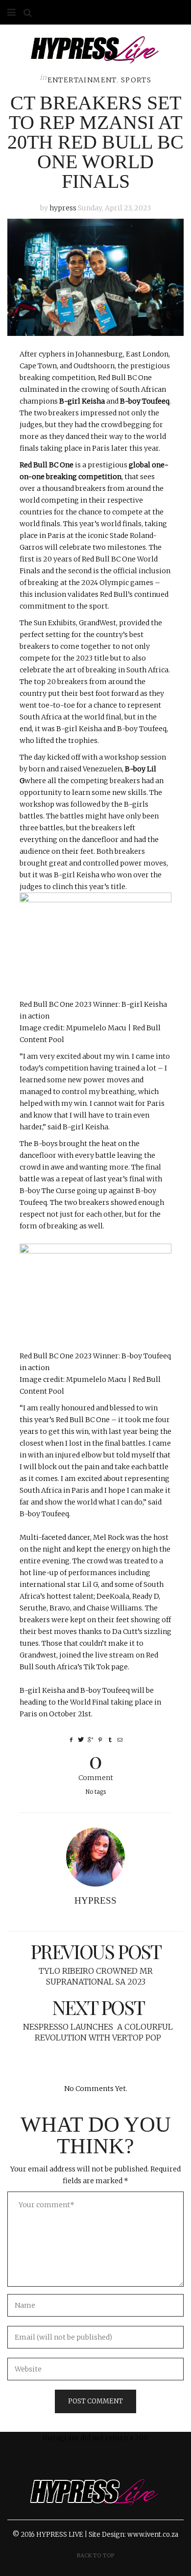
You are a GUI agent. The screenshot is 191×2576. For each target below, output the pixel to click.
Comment (96, 1765)
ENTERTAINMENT (82, 80)
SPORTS (136, 80)
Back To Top (96, 2555)
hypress (63, 208)
